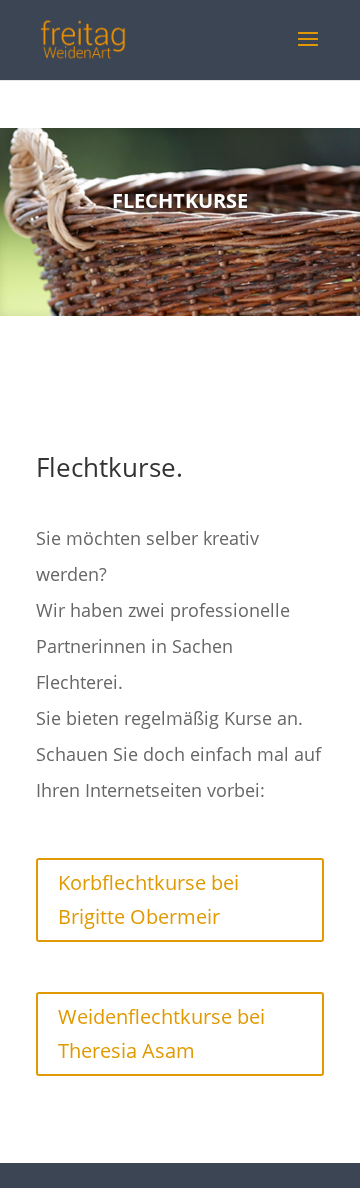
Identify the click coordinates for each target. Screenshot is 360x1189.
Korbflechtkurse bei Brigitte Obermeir (148, 899)
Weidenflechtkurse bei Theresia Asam (161, 1033)
